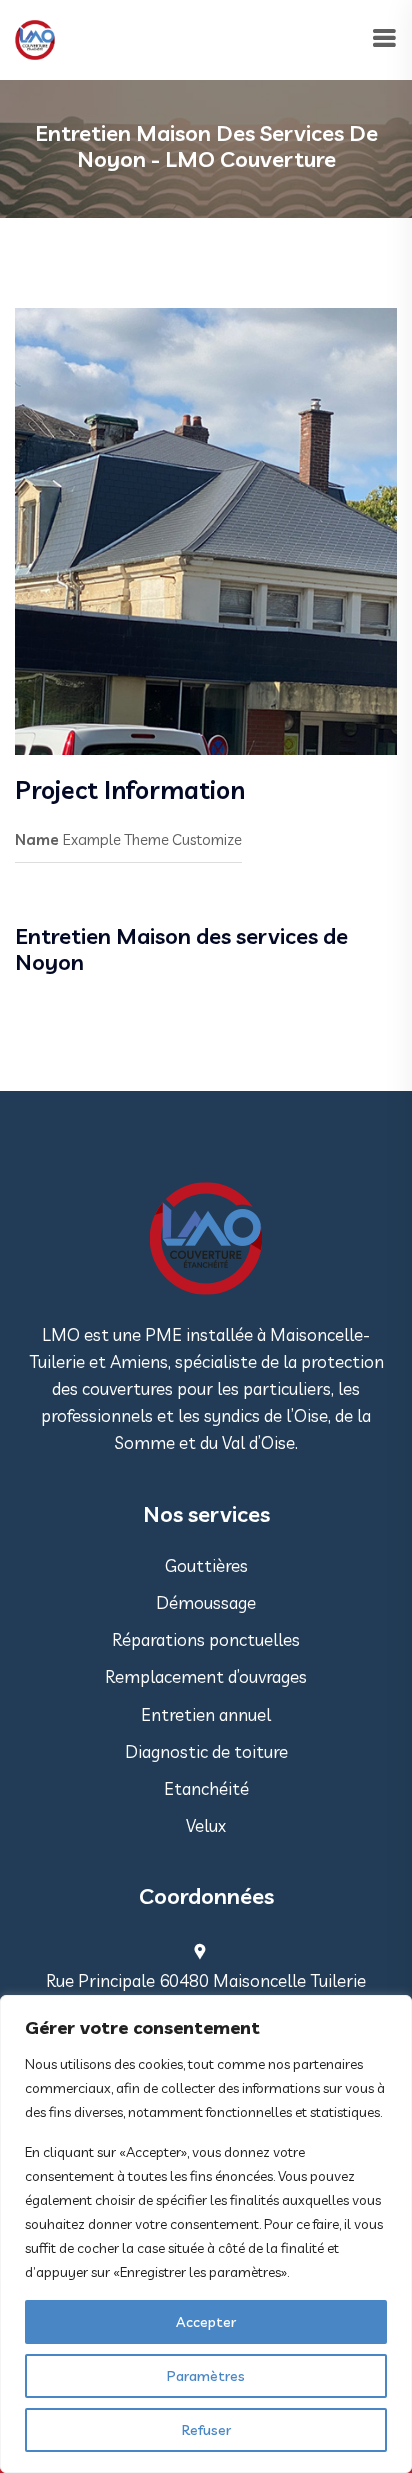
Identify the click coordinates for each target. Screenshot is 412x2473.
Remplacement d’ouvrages (206, 1676)
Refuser (206, 2430)
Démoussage (206, 1602)
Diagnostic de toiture (206, 1751)
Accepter (206, 2322)
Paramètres (206, 2376)
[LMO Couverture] (35, 37)
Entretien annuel (206, 1714)
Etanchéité (206, 1788)
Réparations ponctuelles (206, 1639)
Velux (206, 1825)
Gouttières (206, 1565)
